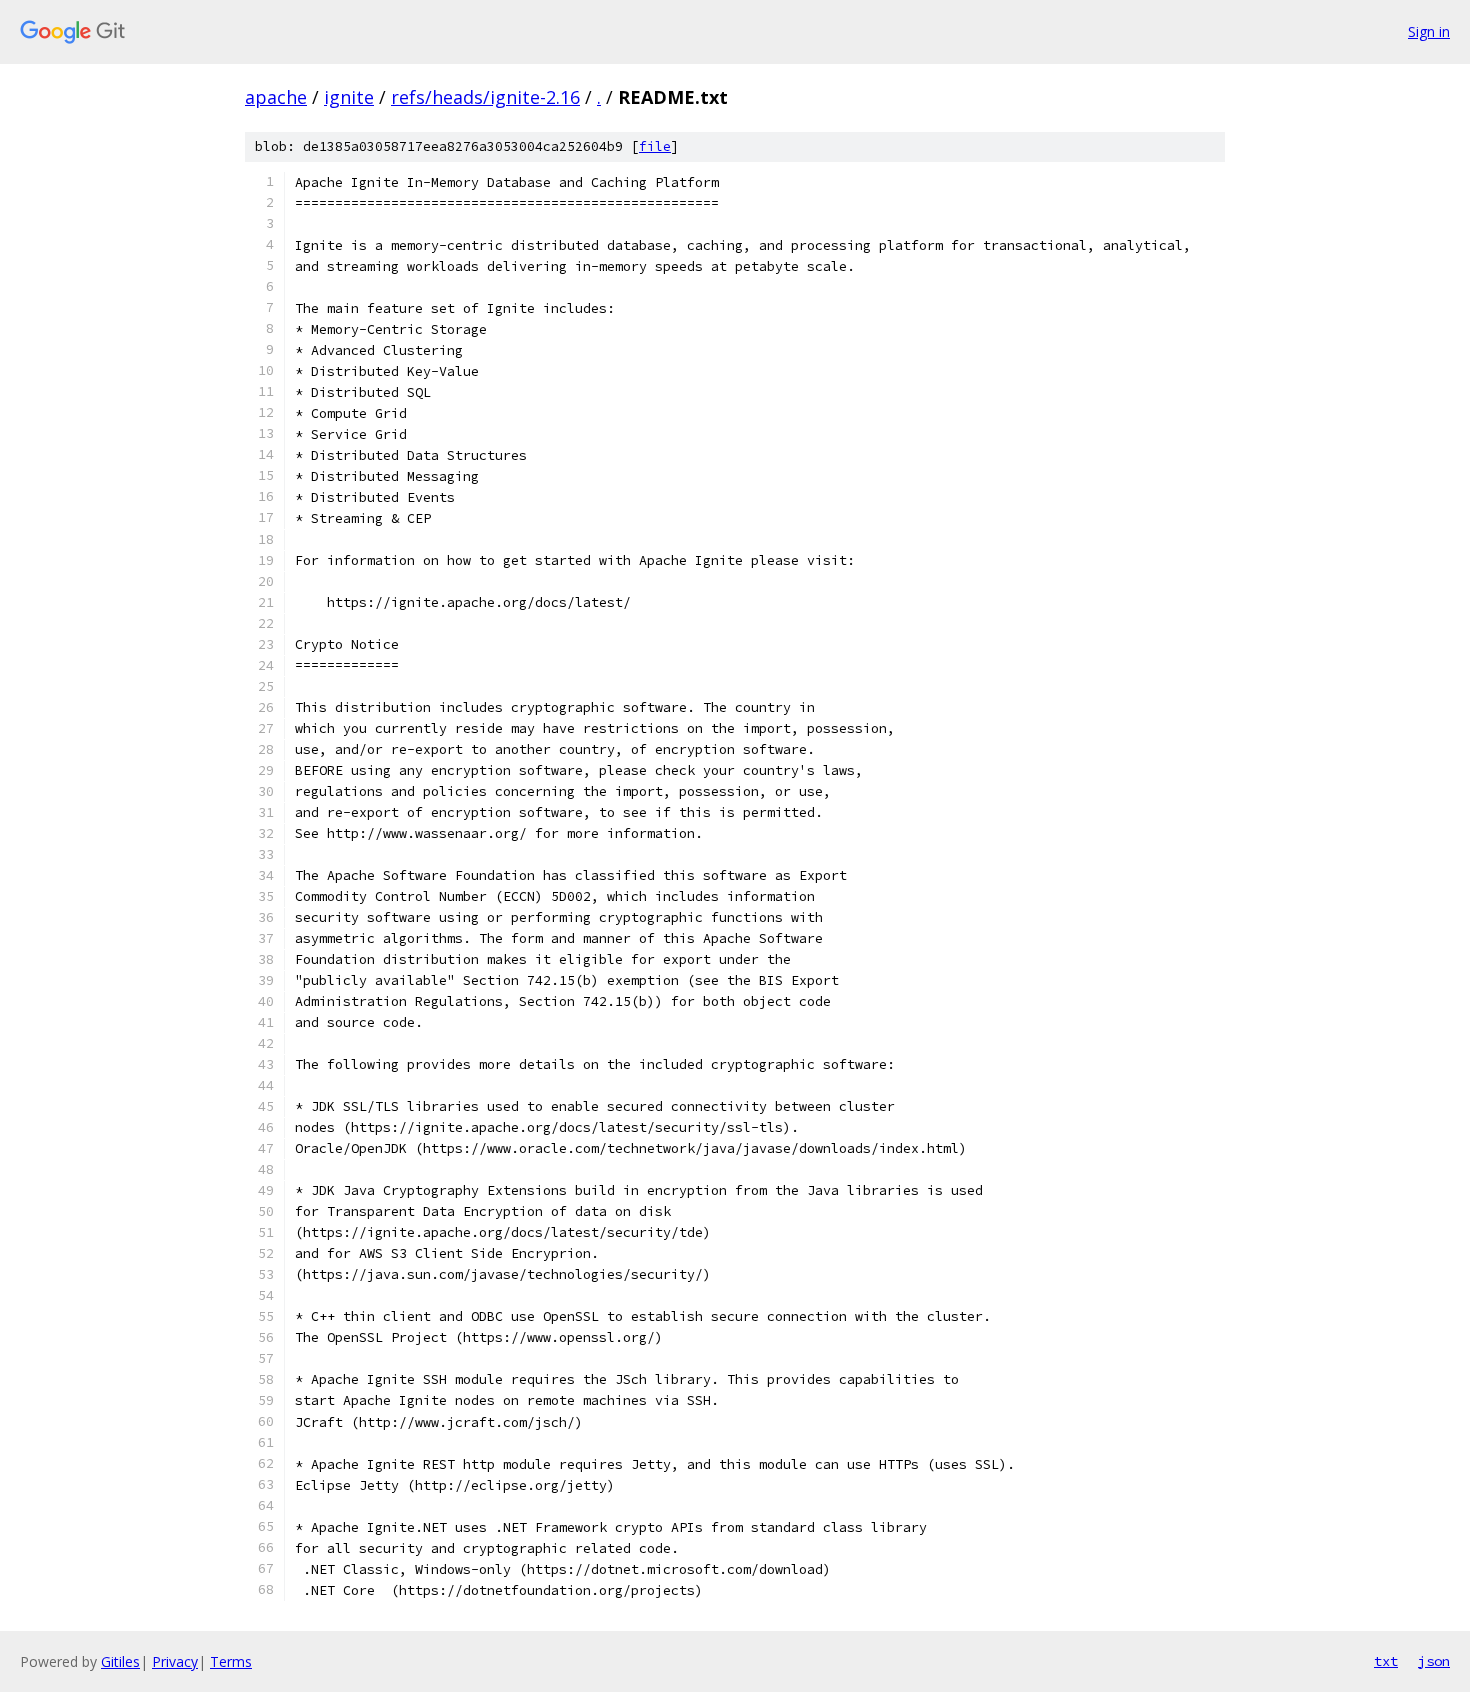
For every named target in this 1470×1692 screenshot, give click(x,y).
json (1434, 1661)
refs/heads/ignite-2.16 (485, 97)
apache (276, 97)
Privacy (175, 1661)
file (655, 146)
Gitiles (120, 1661)
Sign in (1429, 31)
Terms (231, 1661)
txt (1386, 1661)
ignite (349, 97)
